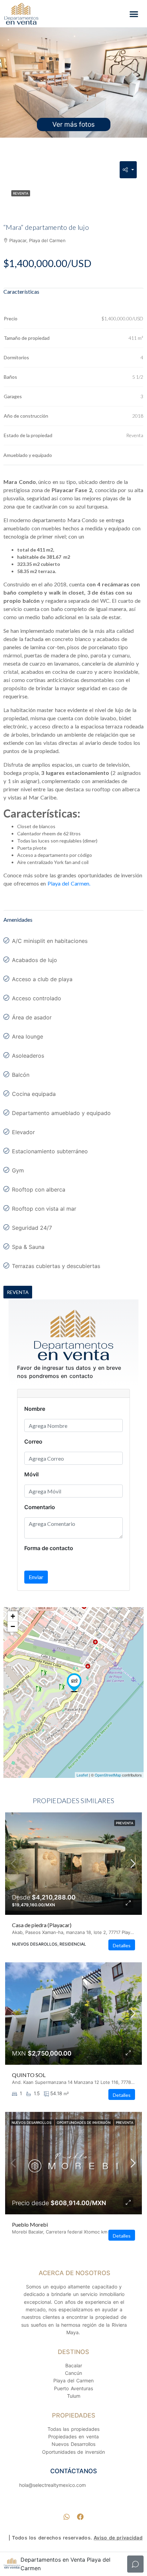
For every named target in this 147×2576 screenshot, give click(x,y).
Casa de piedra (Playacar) (42, 1925)
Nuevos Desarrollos (73, 2444)
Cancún (73, 2373)
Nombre (35, 1409)
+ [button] (13, 1616)
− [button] (13, 1626)
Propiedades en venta (73, 2436)
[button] (134, 14)
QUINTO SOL (29, 2075)
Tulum (74, 2396)
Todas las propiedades (73, 2429)
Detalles (122, 1945)
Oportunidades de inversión (73, 2452)
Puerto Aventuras (73, 2388)
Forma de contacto (49, 1548)
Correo (33, 1442)
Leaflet (82, 1775)
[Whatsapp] (67, 2517)
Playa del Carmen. (69, 883)
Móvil (31, 1474)
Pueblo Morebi (30, 2224)
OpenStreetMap (108, 1775)
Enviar (36, 1577)
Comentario (40, 1507)
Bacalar (74, 2365)
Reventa (21, 193)
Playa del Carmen (73, 2380)
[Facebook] (80, 2517)
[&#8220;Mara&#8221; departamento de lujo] (74, 1683)
